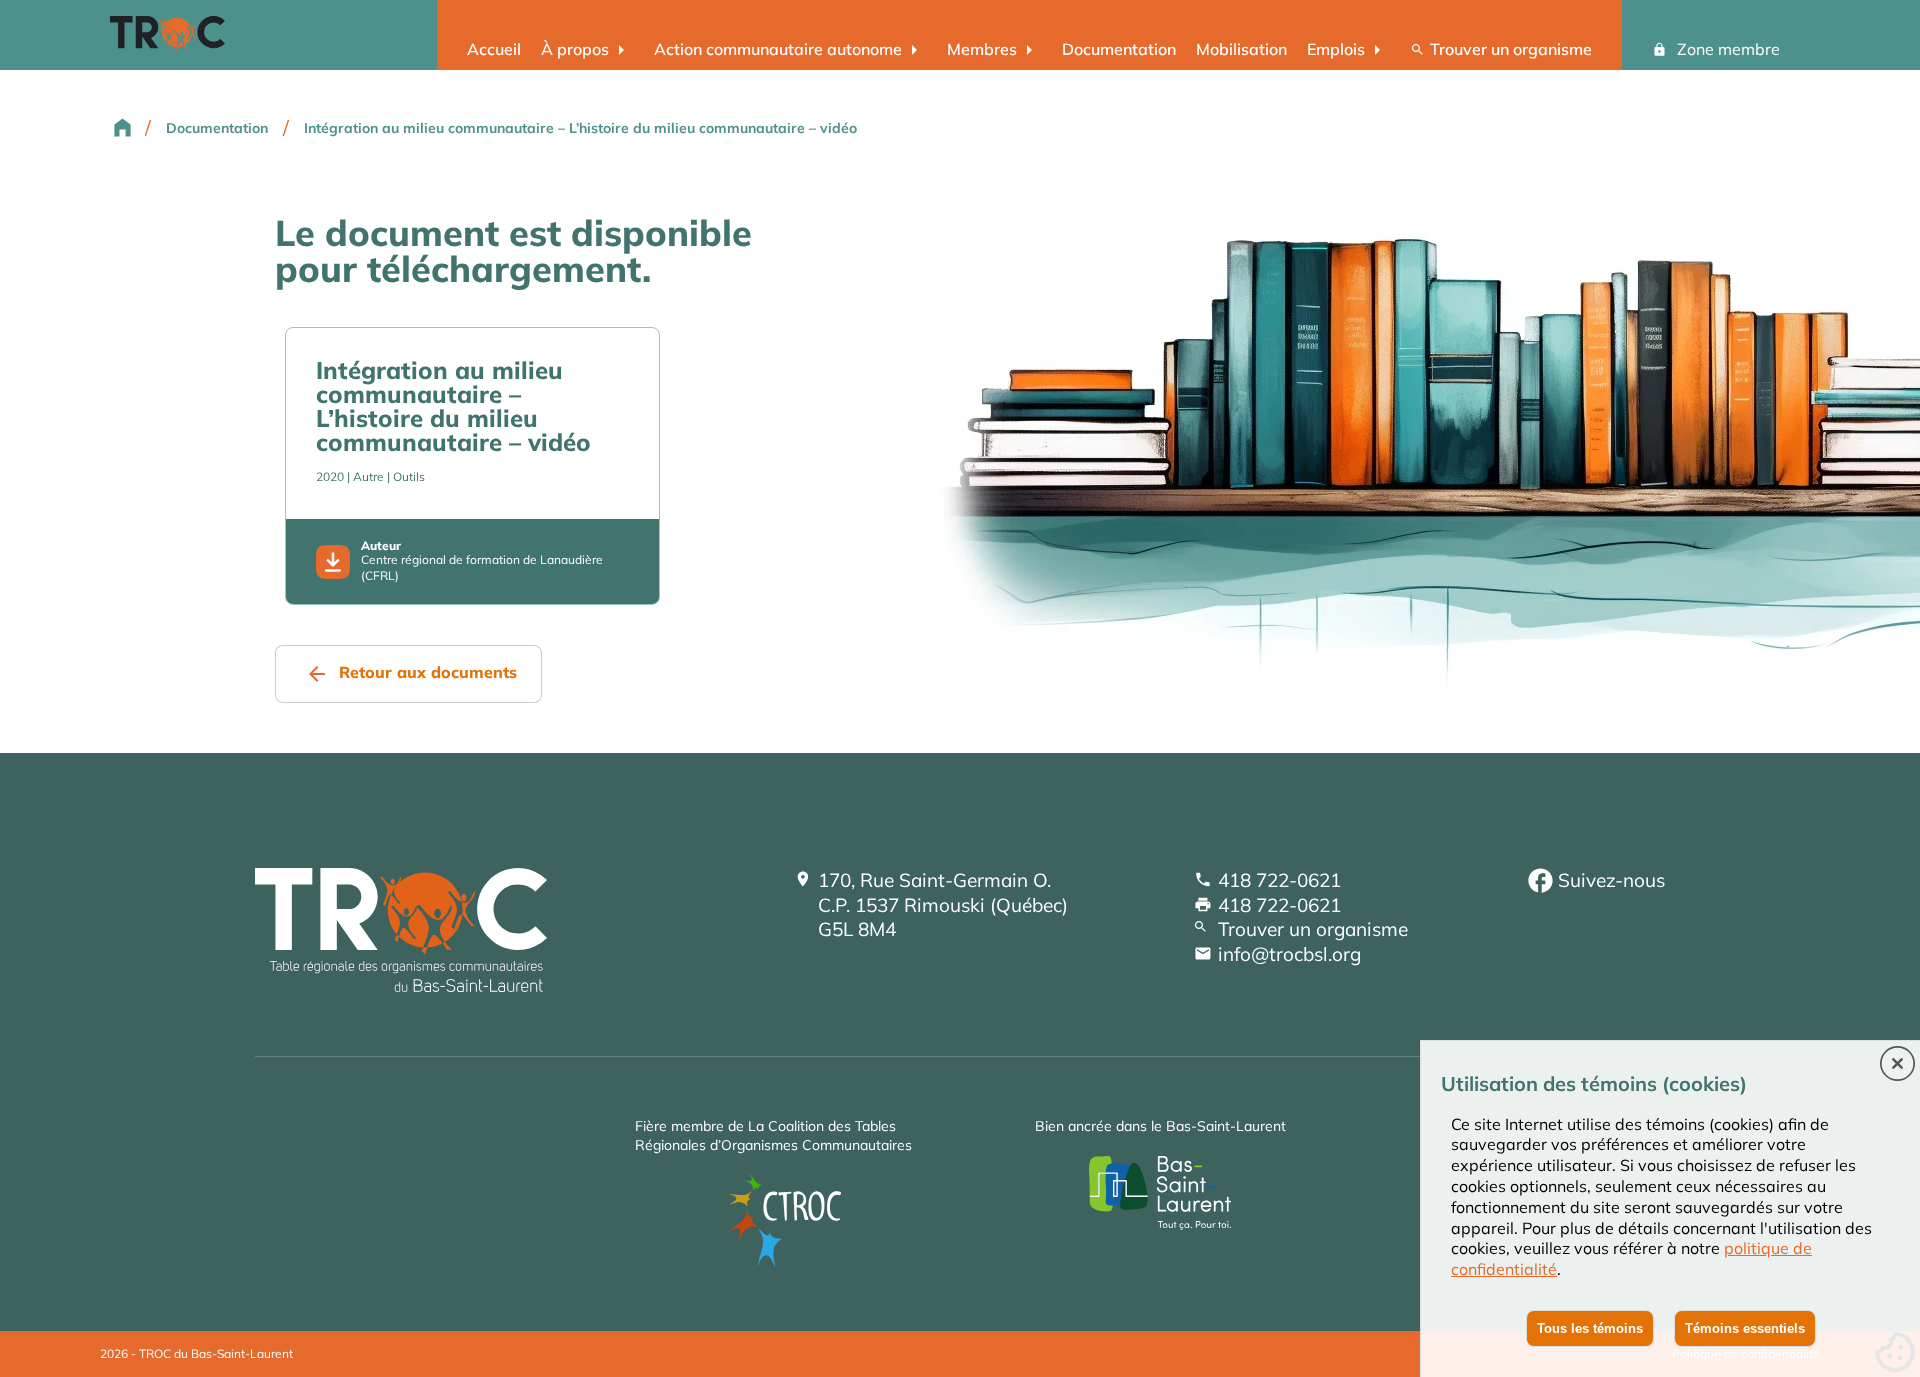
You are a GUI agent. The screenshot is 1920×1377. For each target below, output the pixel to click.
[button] (1897, 1065)
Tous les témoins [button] (1590, 1328)
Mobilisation (1241, 49)
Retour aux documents (428, 672)
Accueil (494, 49)
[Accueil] (401, 985)
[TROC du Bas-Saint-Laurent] (172, 44)
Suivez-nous (1611, 880)
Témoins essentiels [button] (1745, 1328)
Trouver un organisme (1511, 49)
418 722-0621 (1279, 880)
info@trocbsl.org (1289, 954)
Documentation (1119, 49)
